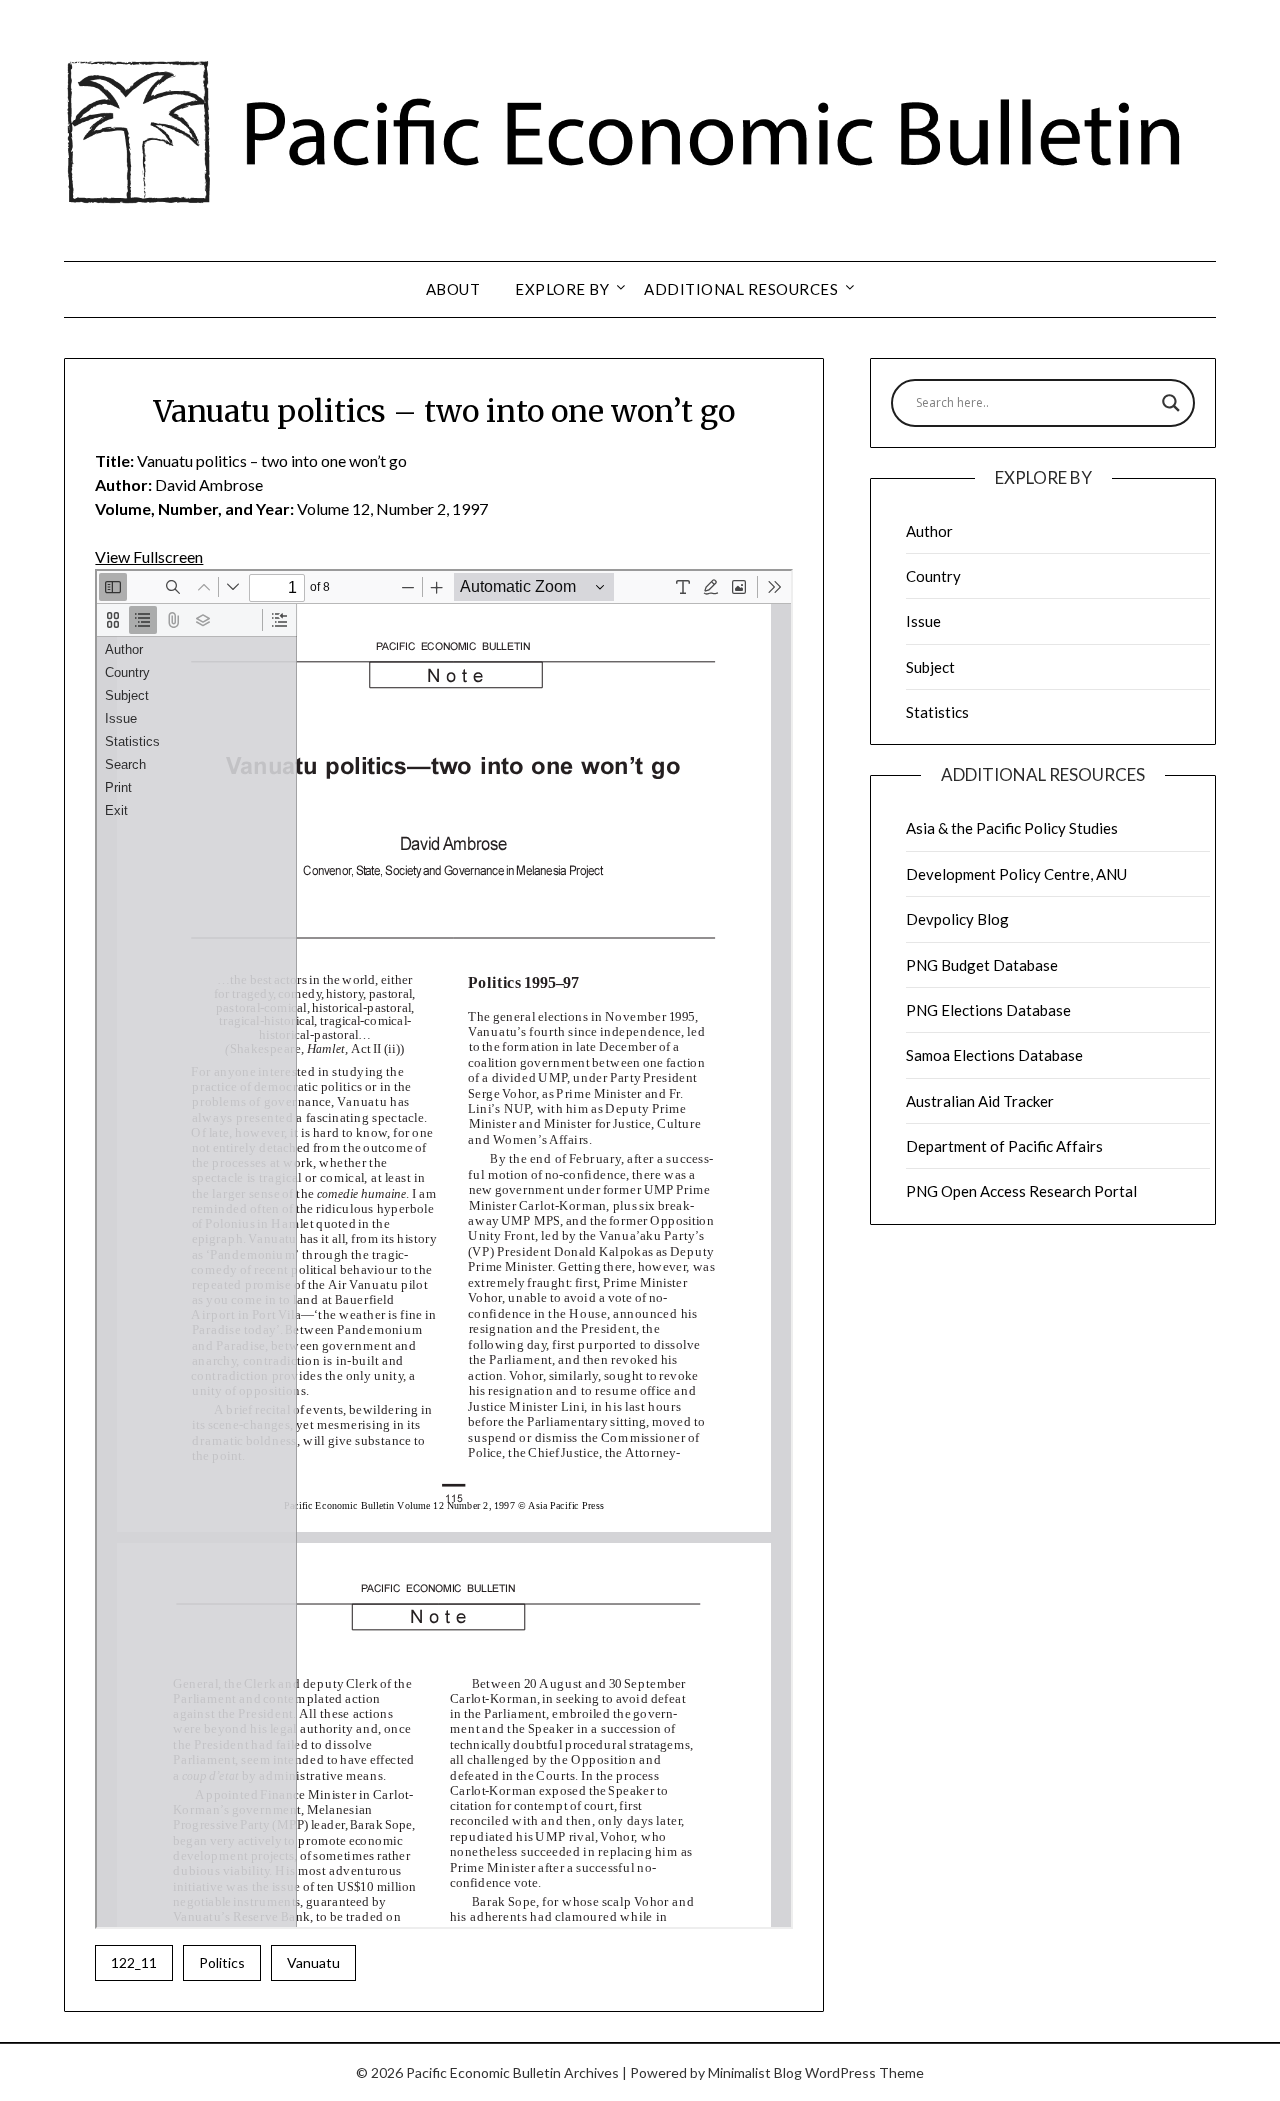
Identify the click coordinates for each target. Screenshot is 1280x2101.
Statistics (937, 712)
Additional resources (741, 289)
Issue (923, 621)
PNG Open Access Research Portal (1021, 1191)
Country (933, 576)
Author (929, 531)
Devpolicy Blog (957, 919)
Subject (930, 667)
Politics (222, 1962)
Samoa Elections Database (994, 1055)
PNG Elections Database (988, 1010)
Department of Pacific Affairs (1004, 1146)
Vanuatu (313, 1962)
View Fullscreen (149, 556)
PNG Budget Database (982, 965)
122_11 (134, 1962)
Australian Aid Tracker (980, 1101)
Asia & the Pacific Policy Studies (1012, 828)
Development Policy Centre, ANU (1016, 874)
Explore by (562, 289)
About (453, 289)
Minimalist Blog (755, 2072)
